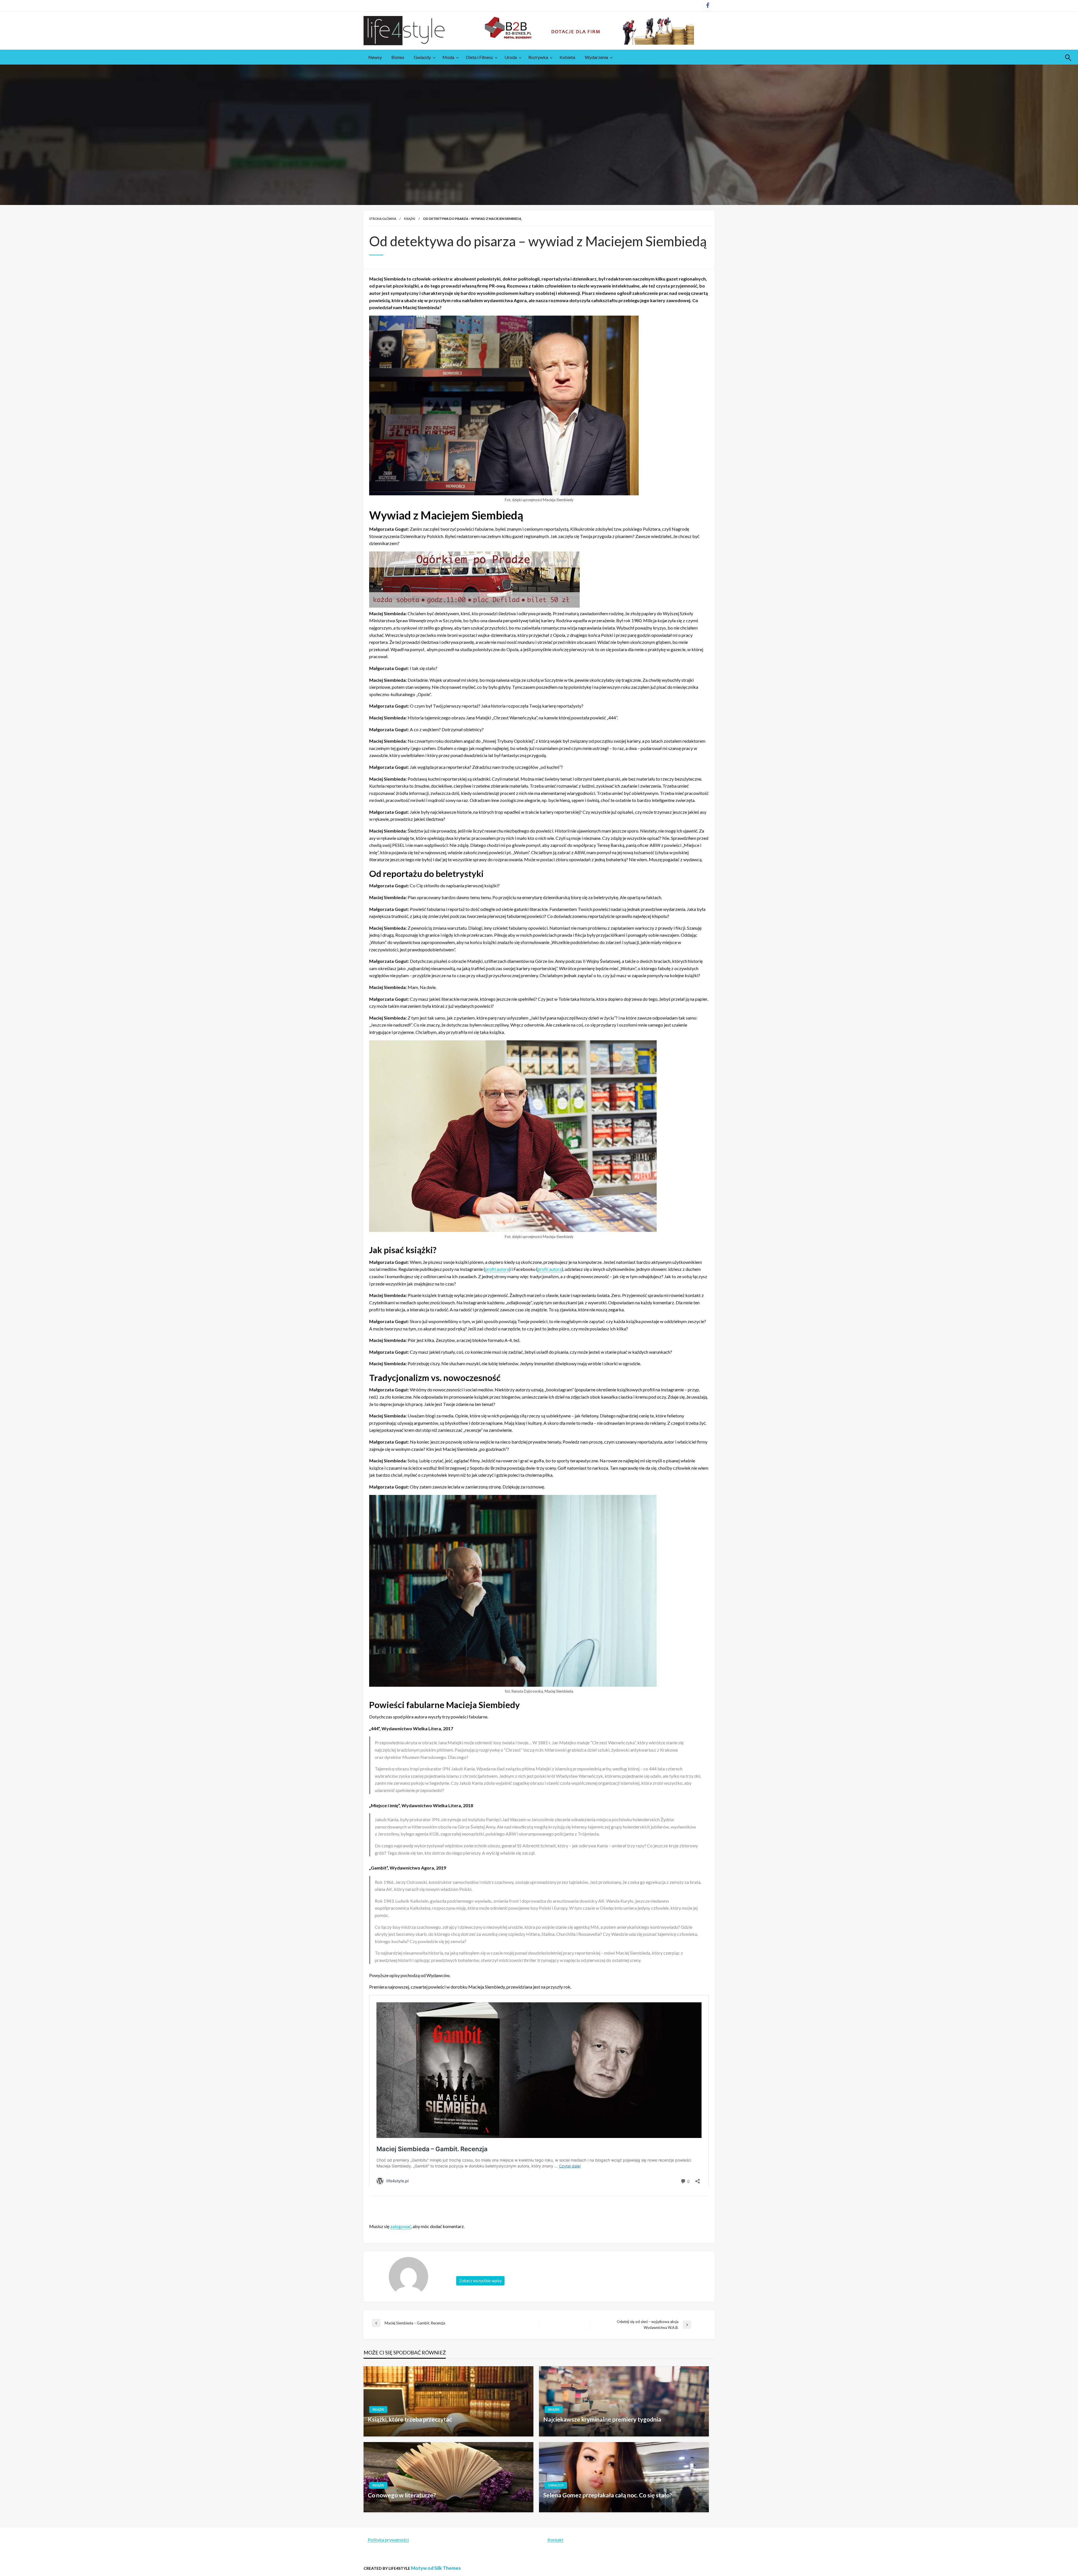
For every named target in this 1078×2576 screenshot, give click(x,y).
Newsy (375, 57)
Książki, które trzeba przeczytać (410, 2419)
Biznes (398, 57)
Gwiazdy (422, 57)
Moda (448, 57)
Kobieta (567, 57)
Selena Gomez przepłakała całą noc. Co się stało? (608, 2495)
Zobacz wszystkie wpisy (480, 2281)
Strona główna (383, 219)
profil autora (497, 1269)
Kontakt (555, 2540)
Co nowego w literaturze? (402, 2495)
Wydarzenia (596, 57)
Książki (410, 219)
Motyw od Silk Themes (436, 2568)
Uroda (511, 57)
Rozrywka (538, 57)
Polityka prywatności (388, 2540)
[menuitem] (375, 57)
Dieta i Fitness (479, 57)
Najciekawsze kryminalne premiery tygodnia (602, 2419)
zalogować (401, 2226)
